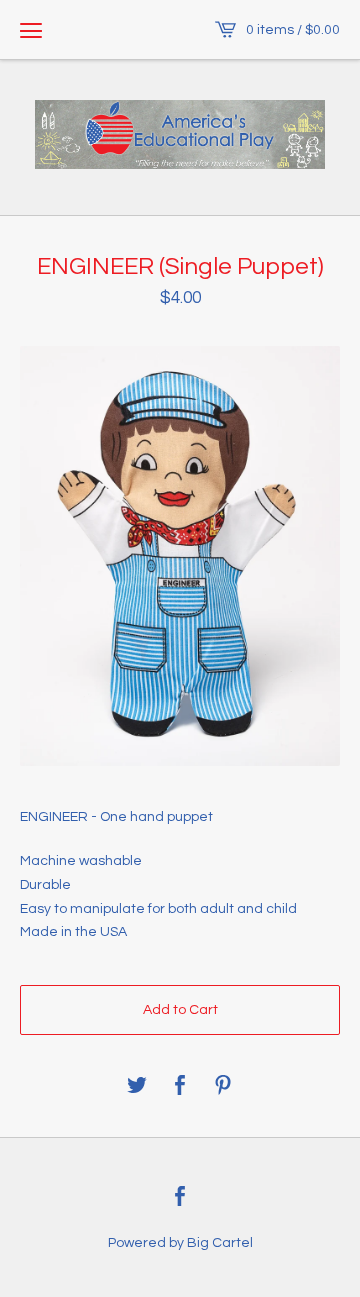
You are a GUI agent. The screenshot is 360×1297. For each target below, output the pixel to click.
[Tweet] (137, 1086)
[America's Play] (180, 134)
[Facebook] (180, 1198)
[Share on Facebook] (180, 1086)
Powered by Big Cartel (180, 1243)
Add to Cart (180, 1010)
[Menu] (31, 30)
